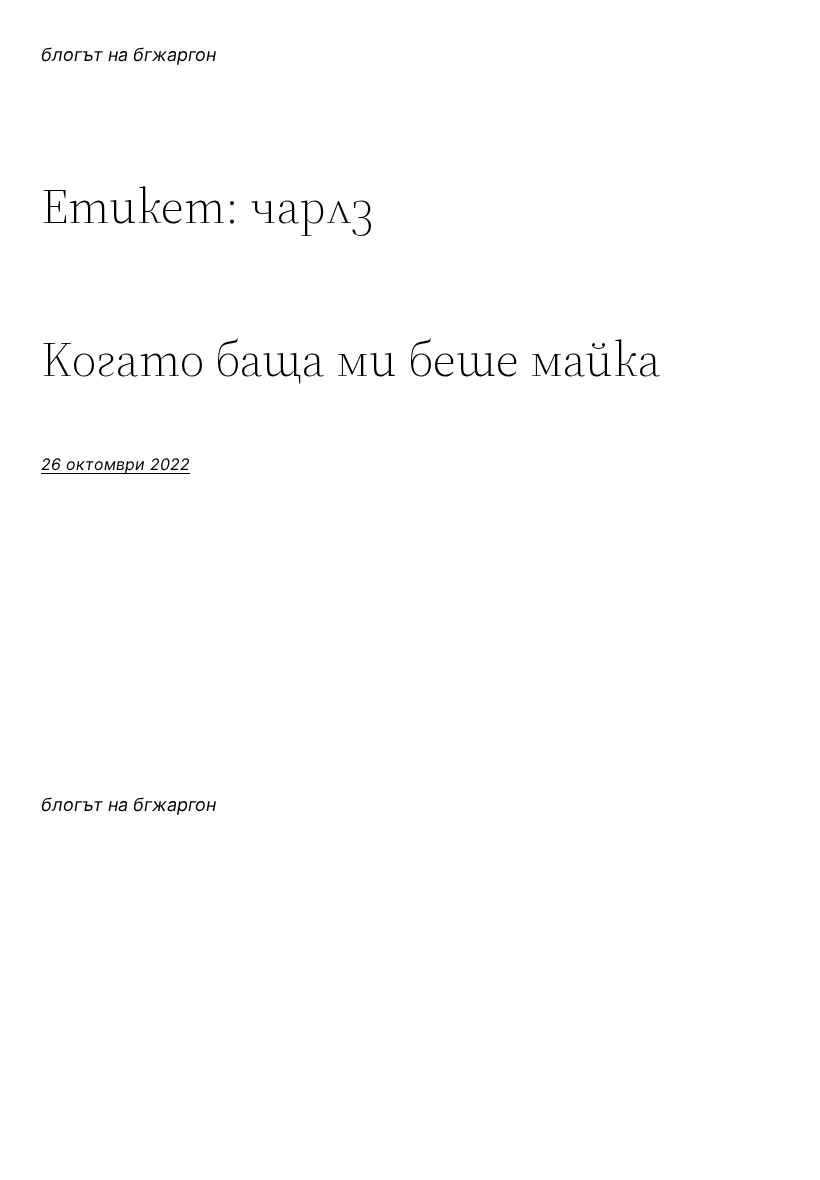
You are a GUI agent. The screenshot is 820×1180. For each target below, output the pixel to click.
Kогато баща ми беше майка (351, 359)
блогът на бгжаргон (128, 54)
